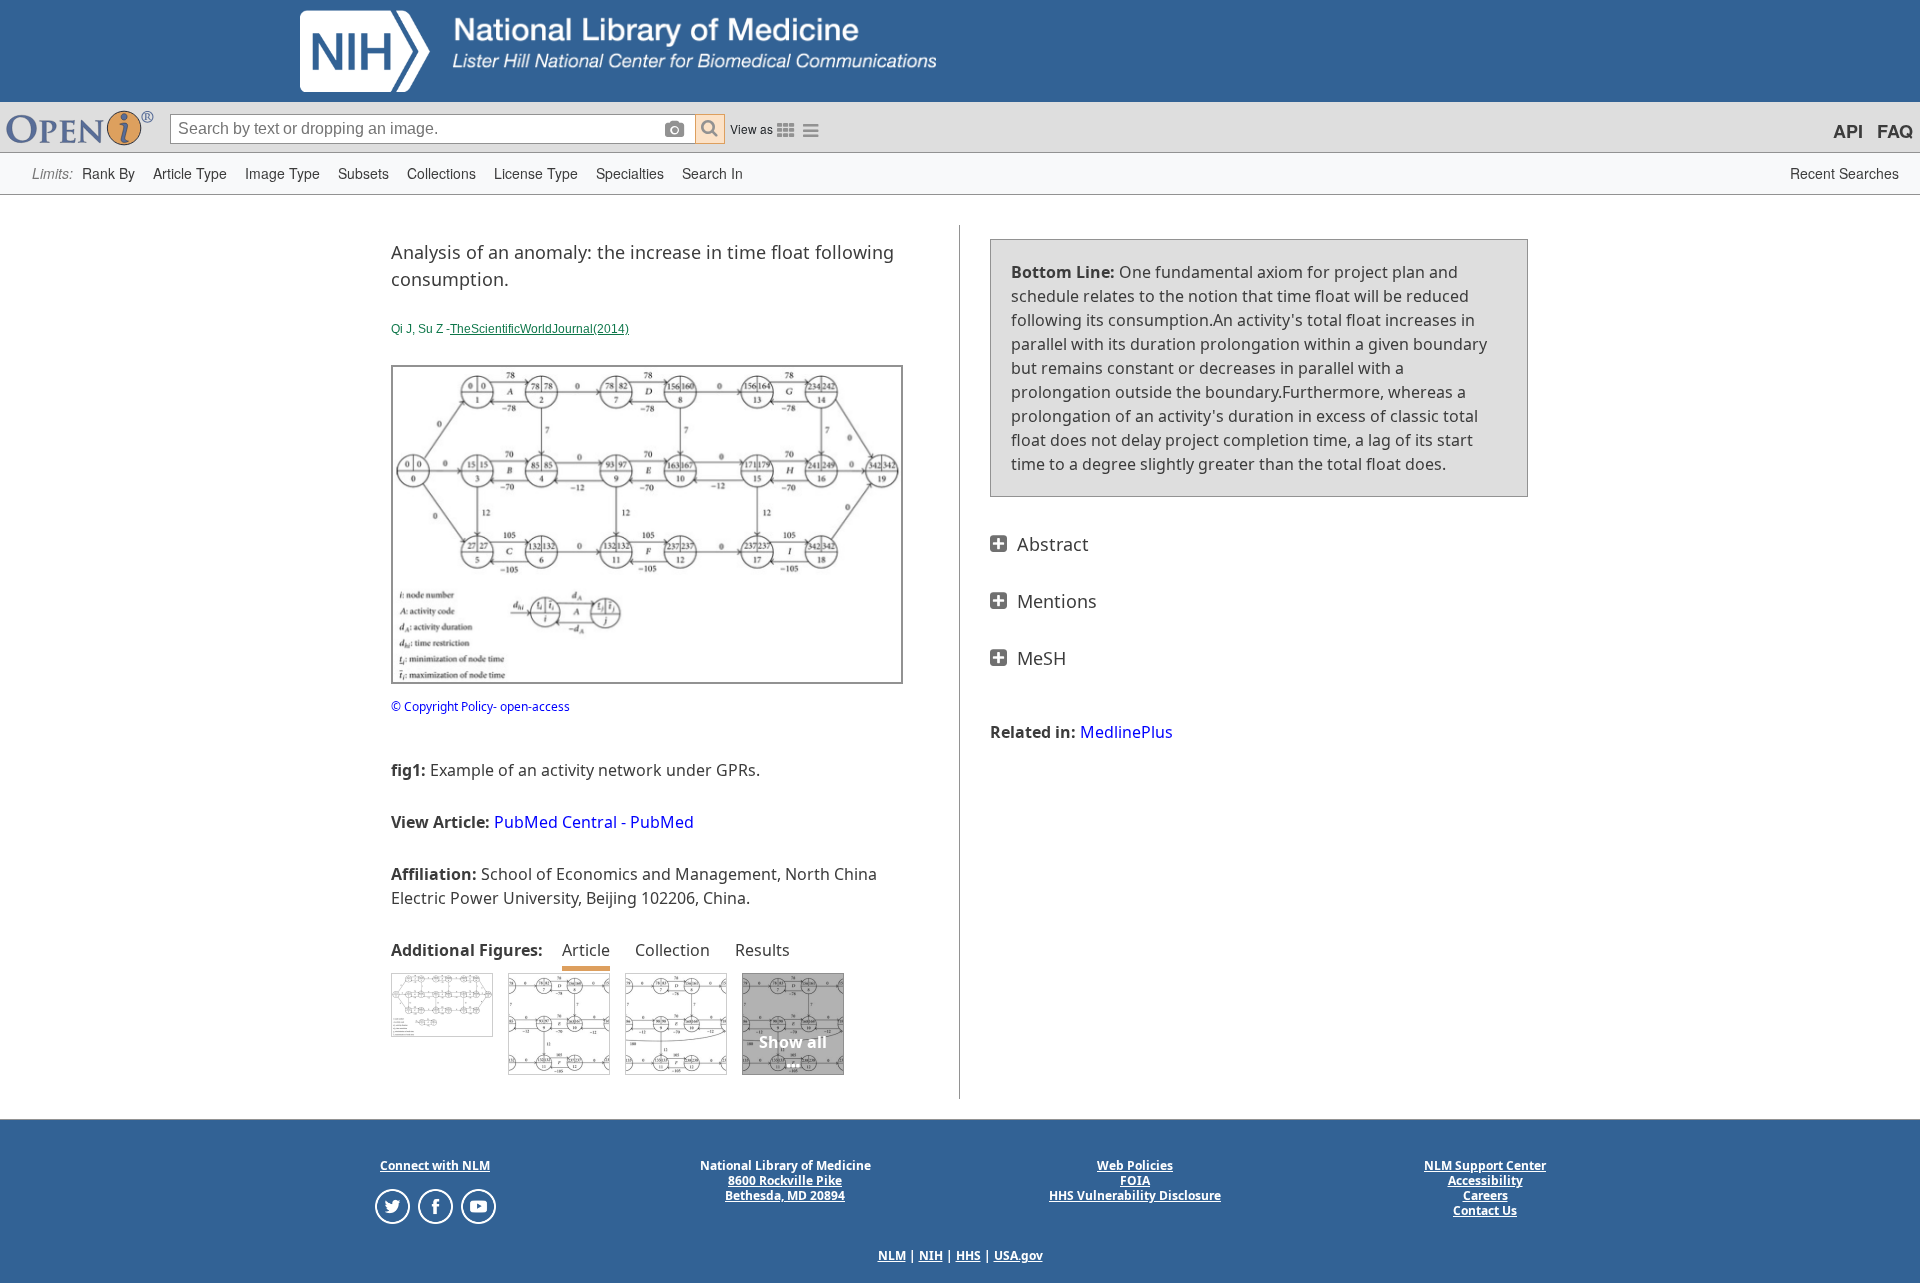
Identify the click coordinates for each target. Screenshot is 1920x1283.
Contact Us (1485, 1210)
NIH (931, 1255)
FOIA (1135, 1180)
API (1848, 131)
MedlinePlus (1126, 732)
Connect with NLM (435, 1165)
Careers (1485, 1195)
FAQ (1895, 131)
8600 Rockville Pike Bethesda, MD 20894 (785, 1188)
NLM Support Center (1485, 1165)
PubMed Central (555, 822)
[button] (108, 173)
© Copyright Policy (442, 706)
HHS (968, 1255)
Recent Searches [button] (1844, 173)
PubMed (662, 822)
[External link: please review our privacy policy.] (392, 1205)
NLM (892, 1255)
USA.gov (1018, 1255)
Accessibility (1485, 1180)
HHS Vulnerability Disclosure (1135, 1195)
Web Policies (1135, 1165)
